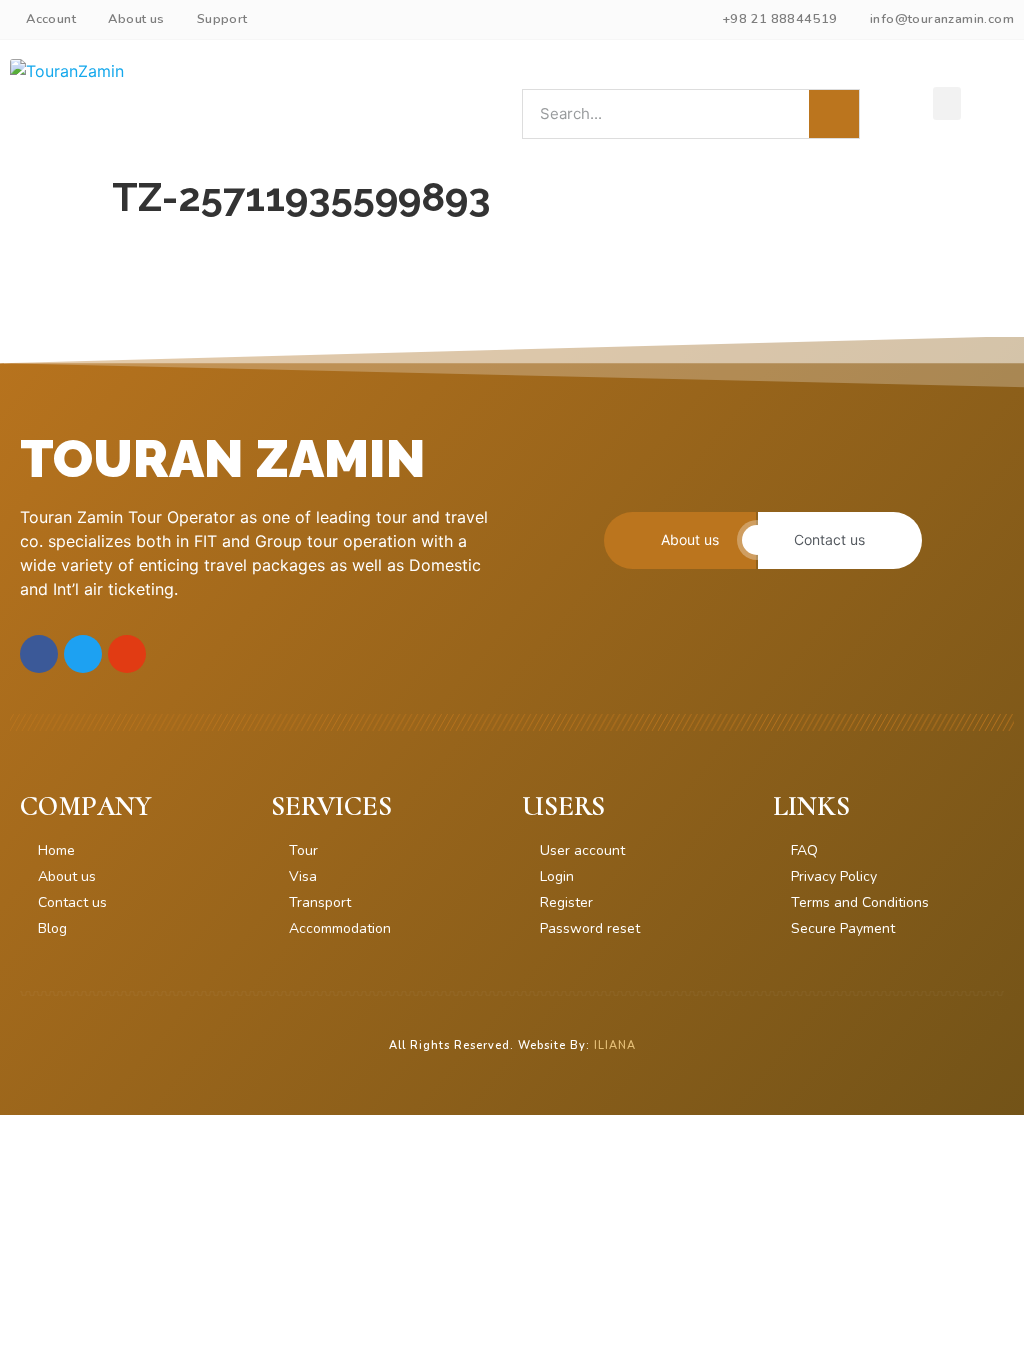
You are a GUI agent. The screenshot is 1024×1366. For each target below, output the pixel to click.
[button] (947, 103)
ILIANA (615, 1045)
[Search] (834, 114)
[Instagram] (127, 654)
